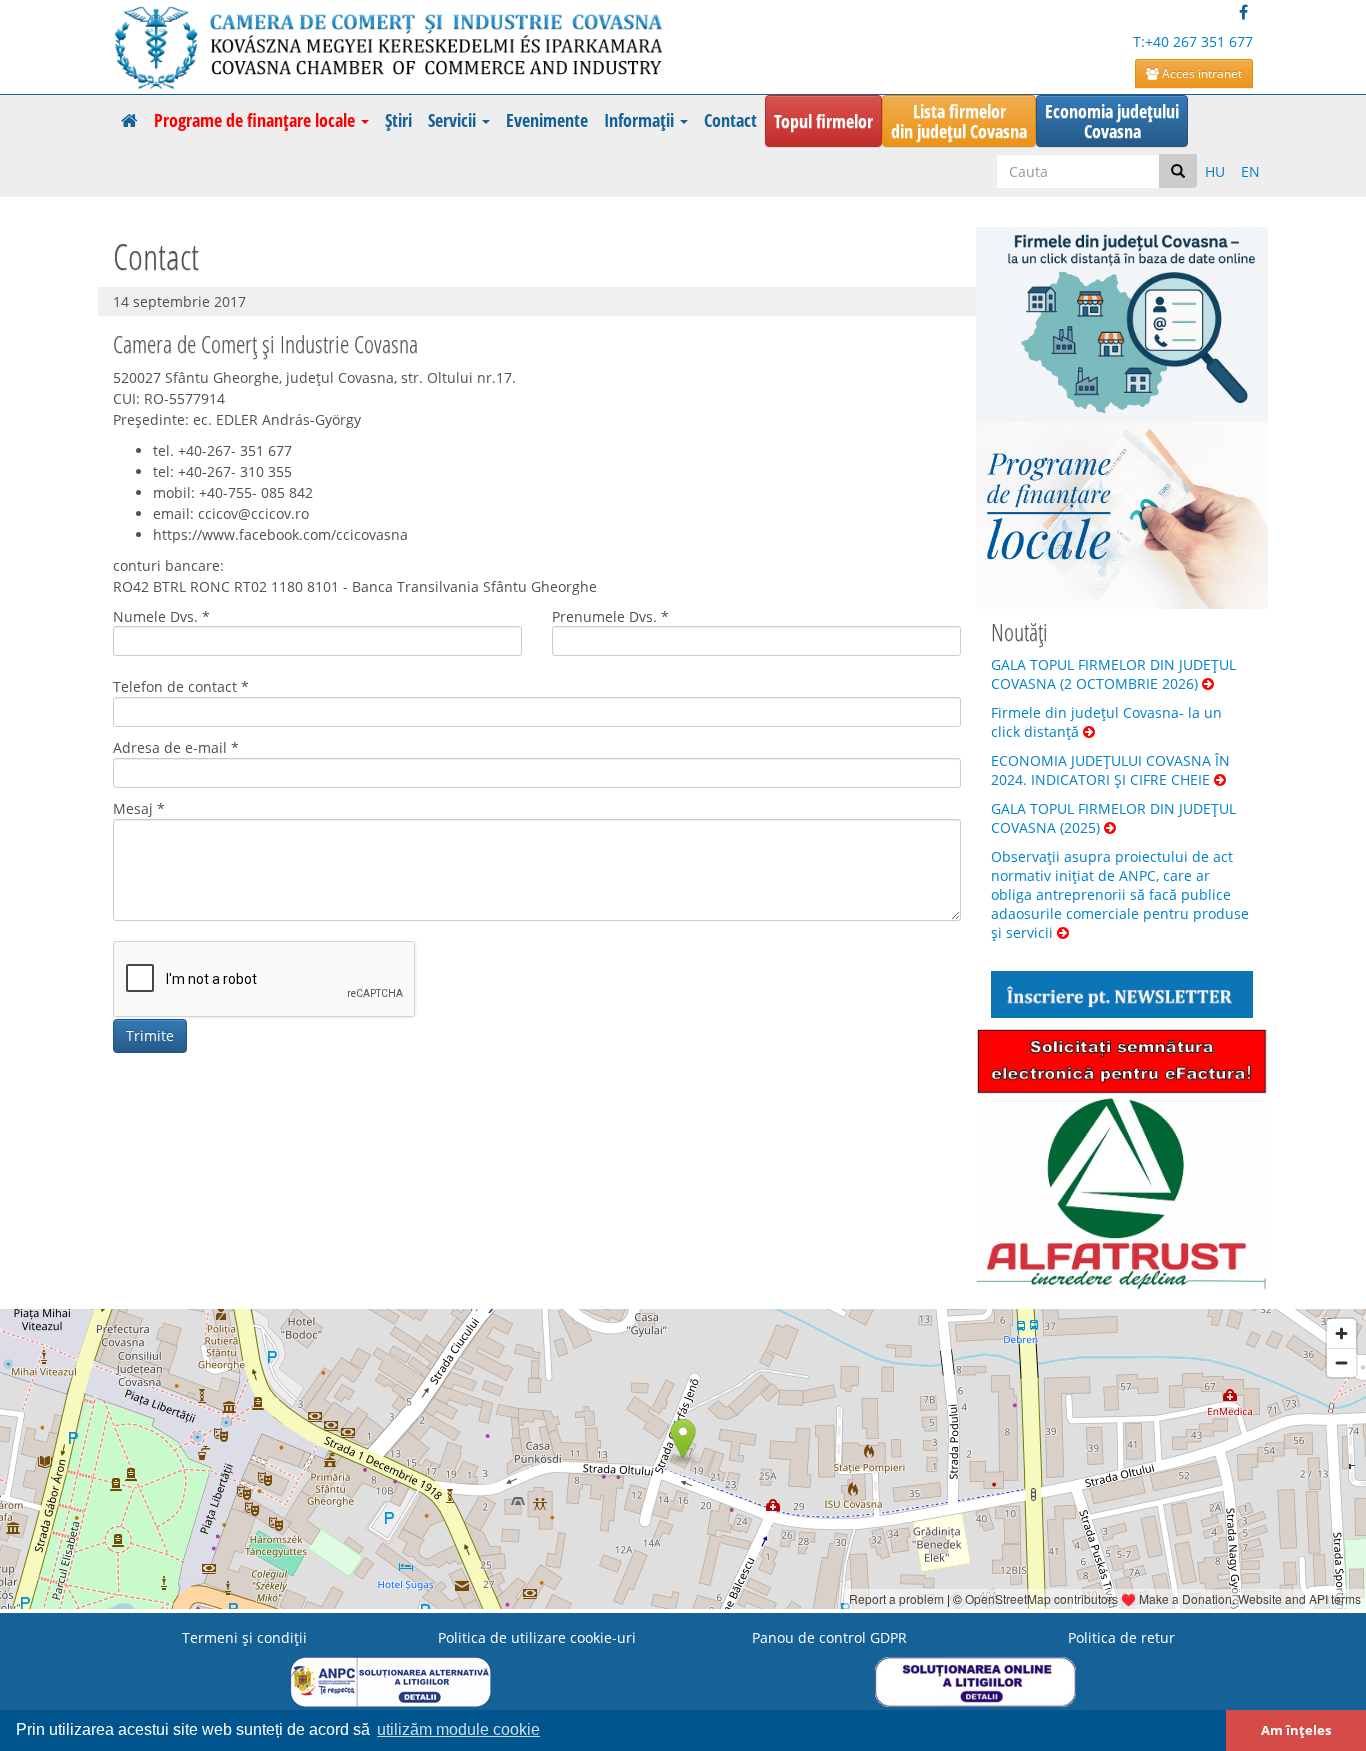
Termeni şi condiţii (244, 1637)
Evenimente (547, 120)
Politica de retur (1121, 1637)
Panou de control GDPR (829, 1637)
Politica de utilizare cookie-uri (537, 1637)
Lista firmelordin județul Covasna (959, 121)
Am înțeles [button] (1296, 1730)
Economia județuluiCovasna (1112, 121)
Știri (398, 120)
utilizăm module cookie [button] (458, 1729)
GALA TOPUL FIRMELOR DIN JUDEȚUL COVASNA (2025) (1113, 818)
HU (1215, 171)
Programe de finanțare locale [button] (256, 120)
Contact (730, 120)
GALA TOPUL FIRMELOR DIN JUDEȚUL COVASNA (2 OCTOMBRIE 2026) (1113, 674)
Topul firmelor (823, 121)
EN (1250, 171)
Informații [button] (641, 120)
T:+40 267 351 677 (1193, 41)
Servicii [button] (454, 120)
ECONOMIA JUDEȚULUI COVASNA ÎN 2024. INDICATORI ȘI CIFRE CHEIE (1110, 770)
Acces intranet (1200, 73)
